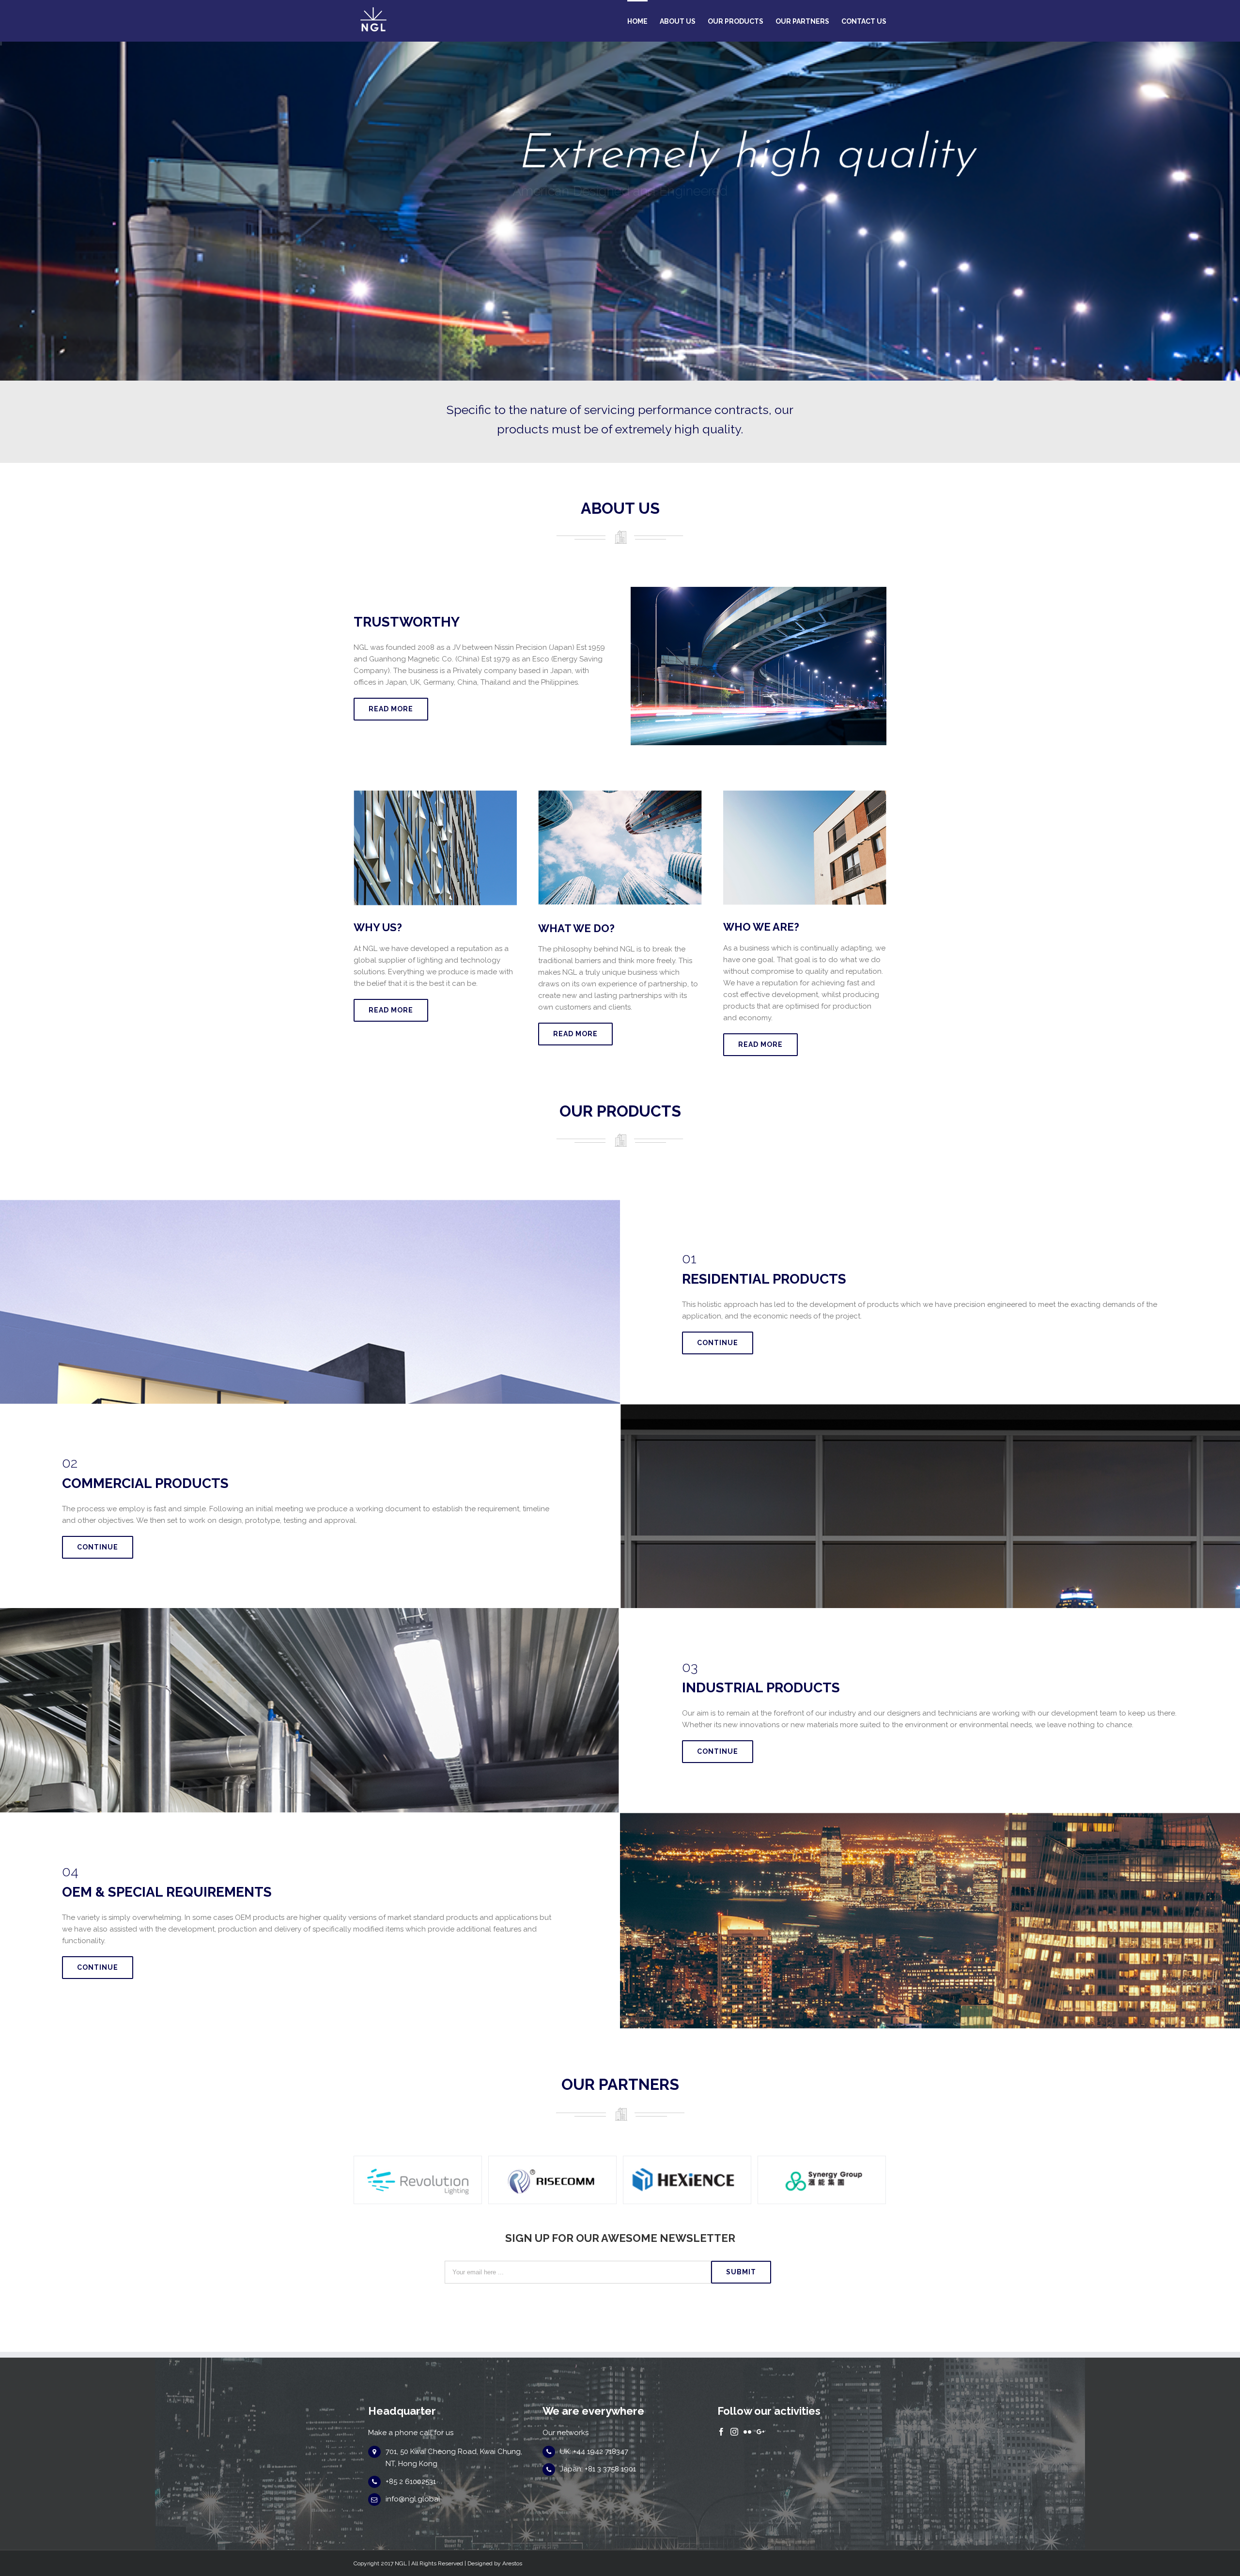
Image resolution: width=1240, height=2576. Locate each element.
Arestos (512, 2563)
